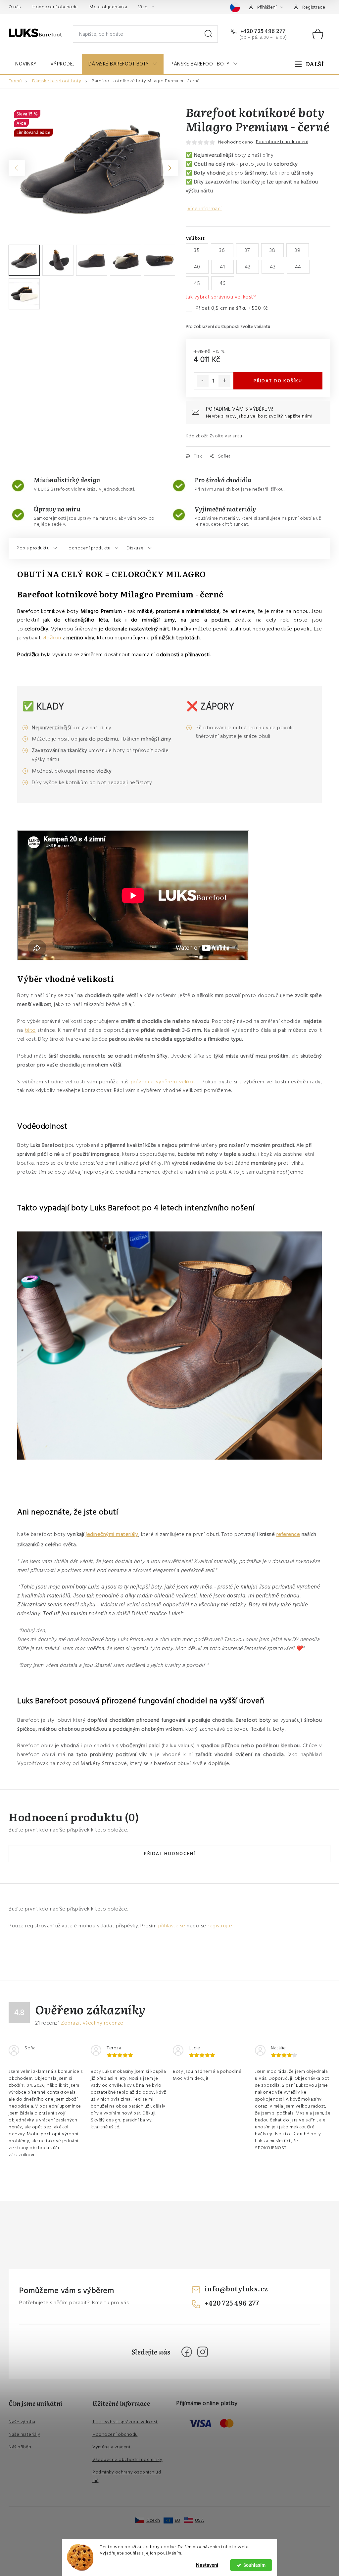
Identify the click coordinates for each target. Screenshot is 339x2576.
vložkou (52, 638)
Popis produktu (33, 548)
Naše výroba (22, 2422)
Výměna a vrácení (111, 2447)
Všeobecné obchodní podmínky (127, 2460)
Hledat (209, 34)
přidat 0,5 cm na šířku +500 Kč (232, 308)
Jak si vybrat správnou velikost (125, 2422)
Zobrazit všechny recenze (92, 2023)
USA (200, 2520)
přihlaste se (172, 1926)
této (30, 1030)
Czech (153, 2520)
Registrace (314, 7)
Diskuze (135, 548)
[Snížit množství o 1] (203, 381)
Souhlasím (254, 2565)
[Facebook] (187, 2352)
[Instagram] (203, 2352)
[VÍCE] (309, 64)
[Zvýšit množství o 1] (224, 381)
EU (178, 2520)
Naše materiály (24, 2435)
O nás (15, 7)
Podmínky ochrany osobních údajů (127, 2476)
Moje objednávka (108, 7)
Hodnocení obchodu (55, 7)
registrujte (220, 1926)
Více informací (205, 209)
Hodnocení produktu (88, 548)
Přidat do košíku (278, 381)
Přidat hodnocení (170, 1854)
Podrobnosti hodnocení (282, 142)
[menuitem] (26, 64)
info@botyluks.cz (236, 2288)
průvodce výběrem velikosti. (165, 1082)
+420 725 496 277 (262, 31)
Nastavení (207, 2565)
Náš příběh (20, 2447)
